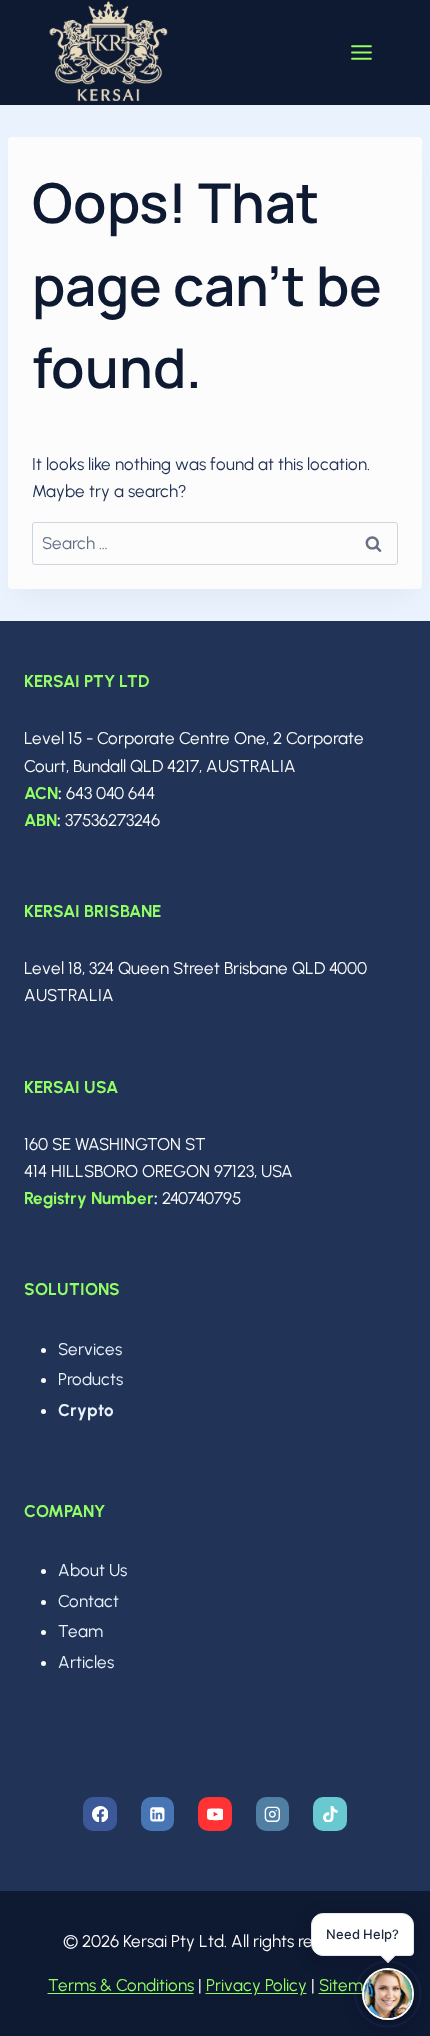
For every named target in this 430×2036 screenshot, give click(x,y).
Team (80, 1631)
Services (90, 1349)
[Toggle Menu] (361, 52)
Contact (88, 1601)
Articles (86, 1662)
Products (90, 1379)
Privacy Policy (256, 1985)
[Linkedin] (157, 1813)
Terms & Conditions (121, 1985)
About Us (92, 1570)
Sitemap (351, 1985)
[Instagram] (272, 1813)
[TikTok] (329, 1813)
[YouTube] (214, 1813)
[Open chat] (388, 1994)
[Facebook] (99, 1813)
